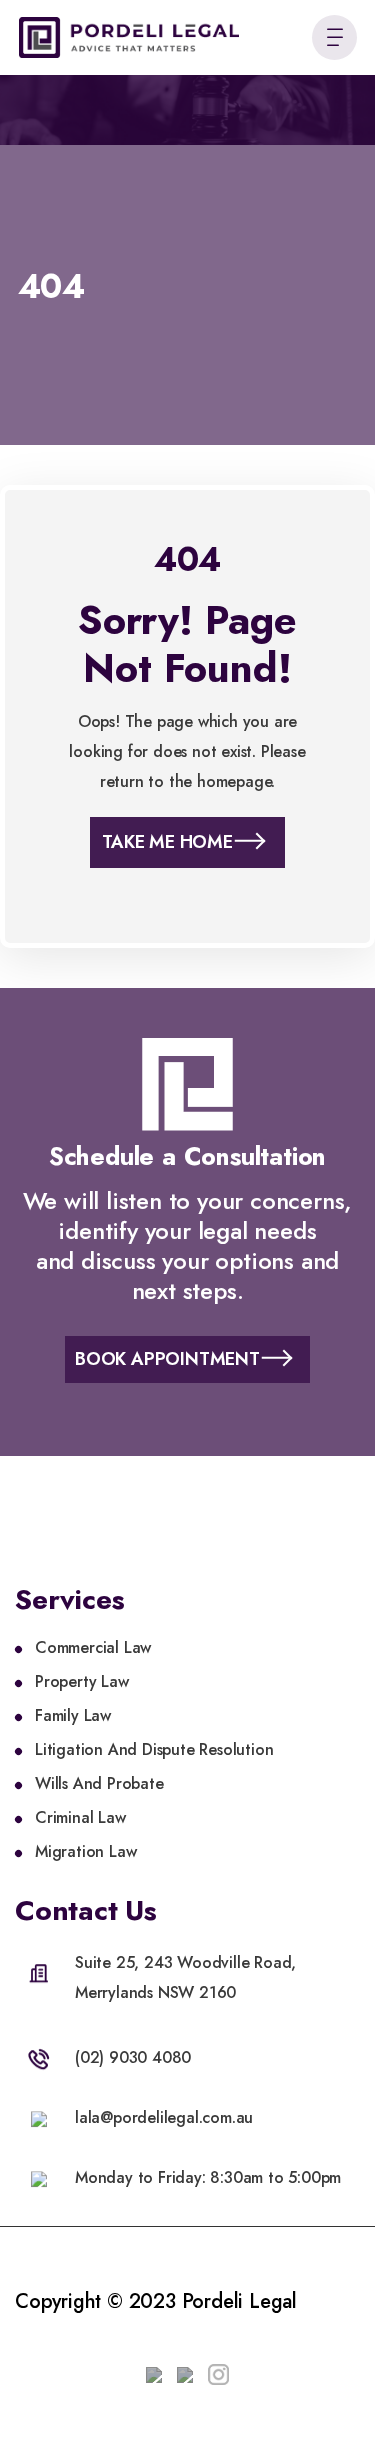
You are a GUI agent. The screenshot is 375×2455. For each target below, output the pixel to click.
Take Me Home (167, 842)
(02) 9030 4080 (133, 2057)
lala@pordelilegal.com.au (164, 2117)
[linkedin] (154, 2370)
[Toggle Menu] (335, 37)
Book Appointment (167, 1359)
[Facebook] (185, 2370)
